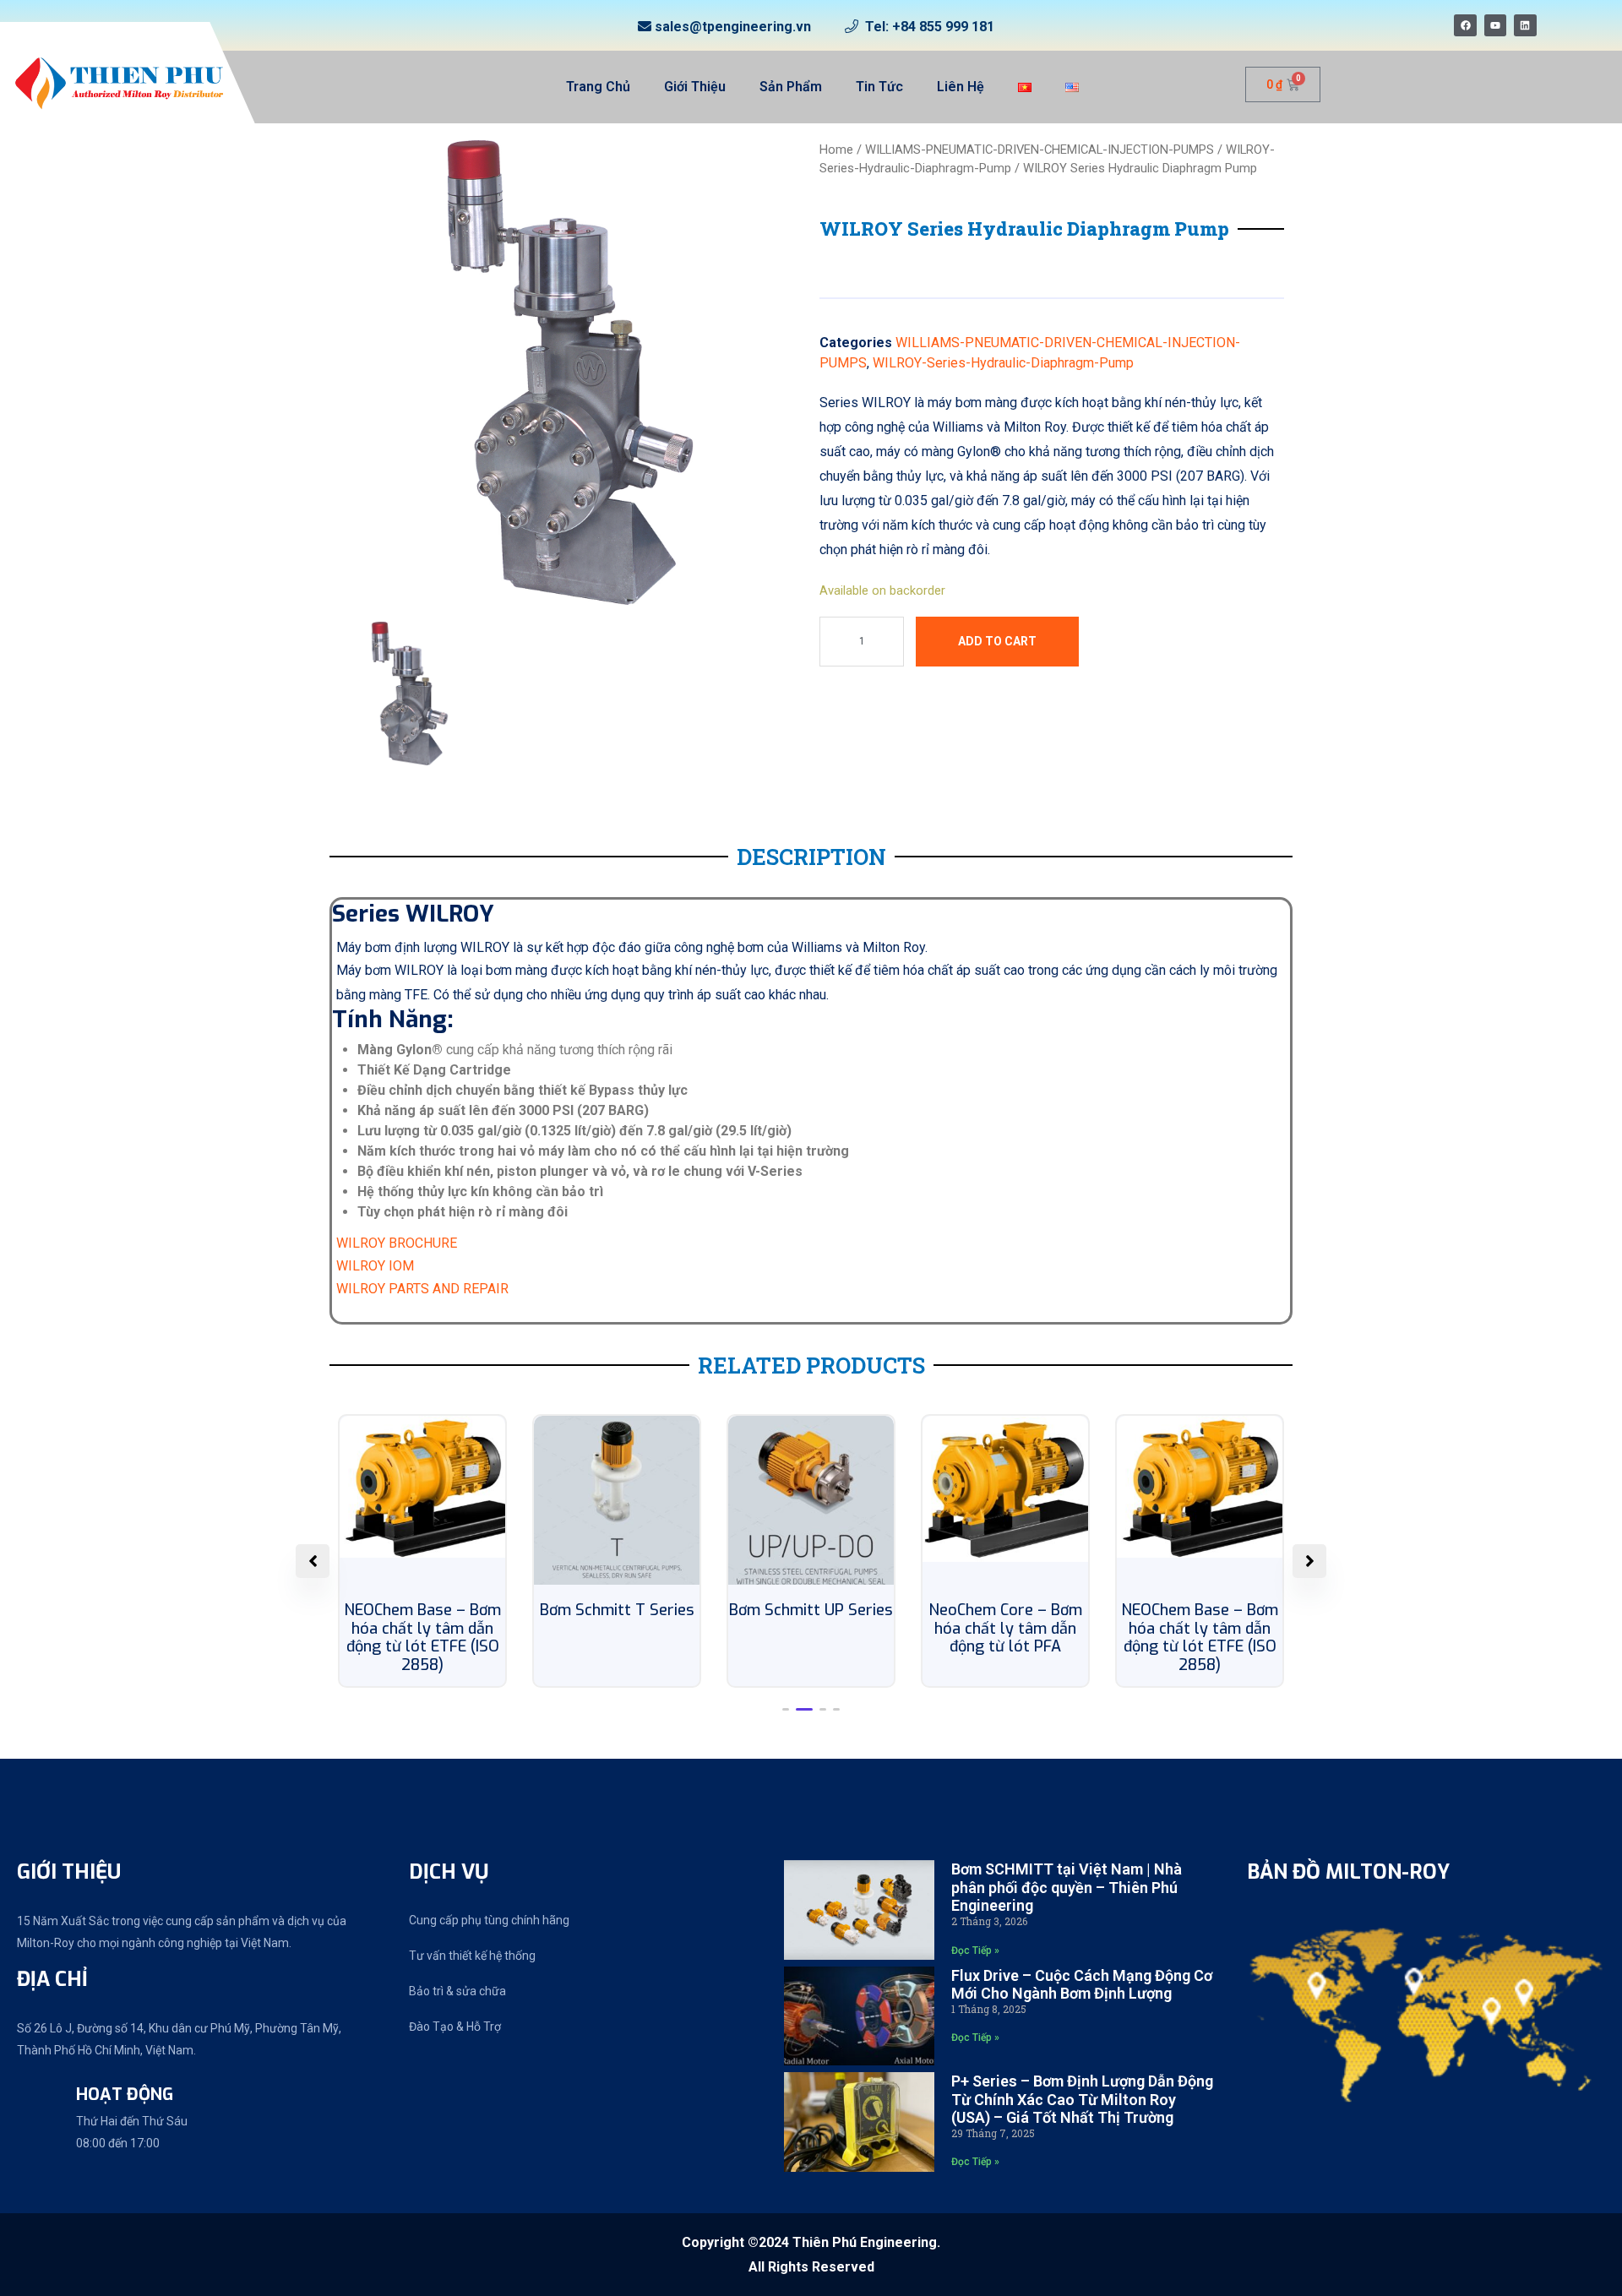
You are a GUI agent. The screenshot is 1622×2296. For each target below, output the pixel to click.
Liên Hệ (961, 87)
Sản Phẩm (791, 87)
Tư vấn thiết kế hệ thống (472, 1956)
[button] (786, 1709)
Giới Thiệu (695, 87)
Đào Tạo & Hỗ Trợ (455, 2027)
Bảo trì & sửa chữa (457, 1991)
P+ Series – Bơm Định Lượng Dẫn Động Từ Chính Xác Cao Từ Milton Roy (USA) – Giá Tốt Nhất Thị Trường (1082, 2099)
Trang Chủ (598, 87)
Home (836, 150)
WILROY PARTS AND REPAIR (422, 1289)
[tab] (410, 694)
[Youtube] (1495, 25)
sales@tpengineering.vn (733, 27)
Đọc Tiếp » (975, 1951)
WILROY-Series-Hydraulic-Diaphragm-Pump (1003, 363)
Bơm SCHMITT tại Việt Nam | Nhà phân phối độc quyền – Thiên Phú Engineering (1067, 1887)
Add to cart (997, 641)
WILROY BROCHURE (397, 1243)
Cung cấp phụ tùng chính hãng (489, 1920)
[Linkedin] (1525, 25)
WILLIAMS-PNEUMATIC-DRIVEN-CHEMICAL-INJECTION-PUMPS (1040, 150)
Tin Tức (879, 87)
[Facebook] (1465, 25)
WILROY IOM (375, 1266)
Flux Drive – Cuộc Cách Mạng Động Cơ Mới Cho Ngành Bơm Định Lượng (1082, 1985)
